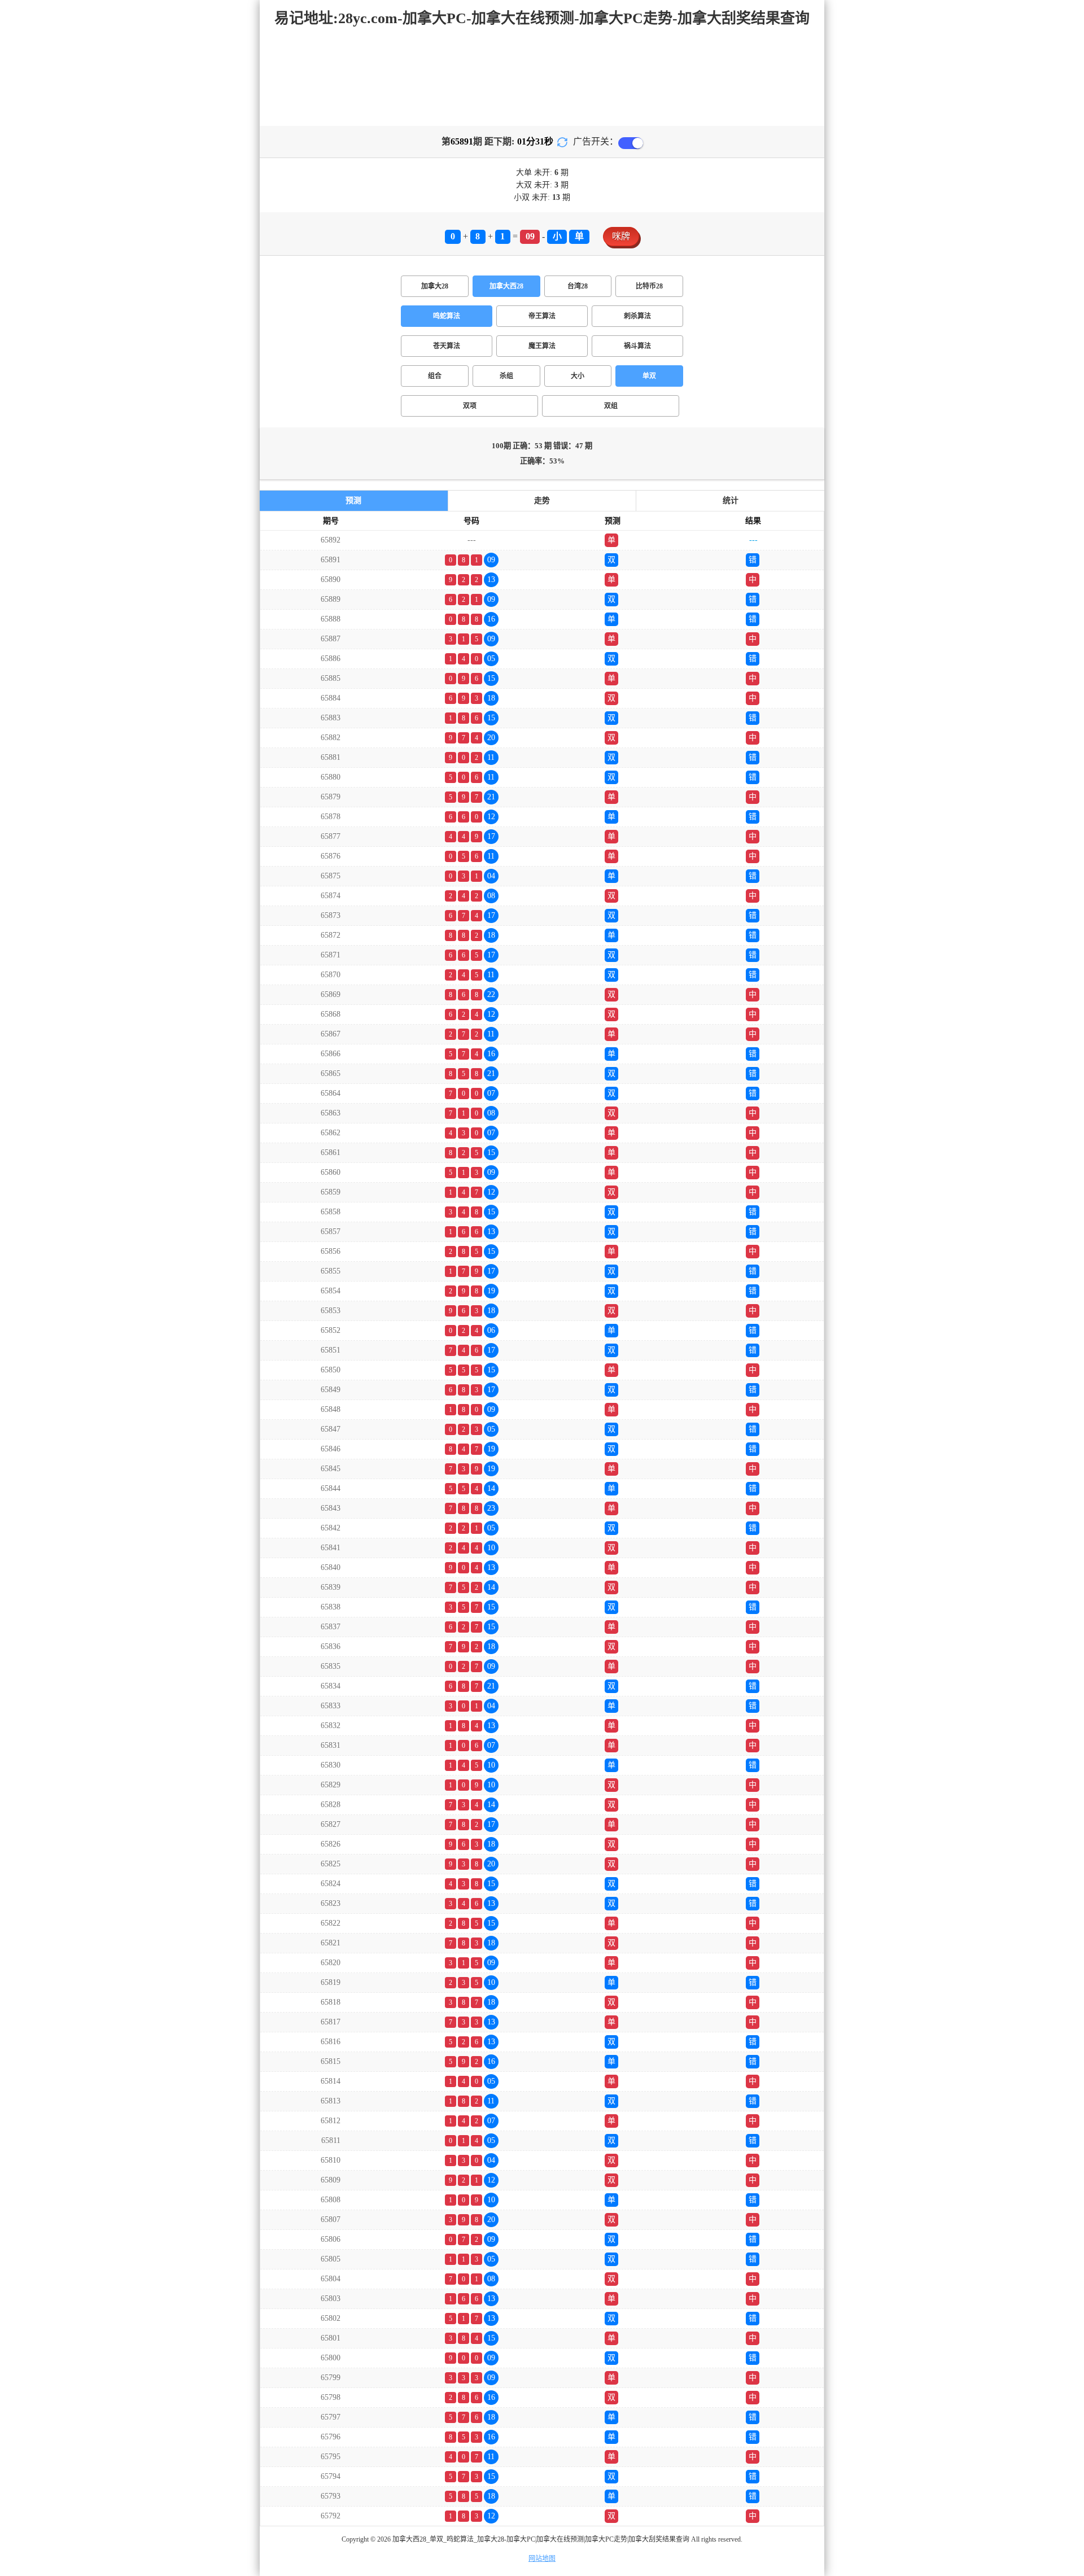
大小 (578, 376)
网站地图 (542, 2558)
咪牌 (621, 236)
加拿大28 (435, 286)
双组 (611, 406)
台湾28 (578, 286)
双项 (470, 406)
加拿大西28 (506, 286)
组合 (435, 376)
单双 (649, 376)
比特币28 (649, 286)
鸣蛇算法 (447, 316)
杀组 (506, 376)
